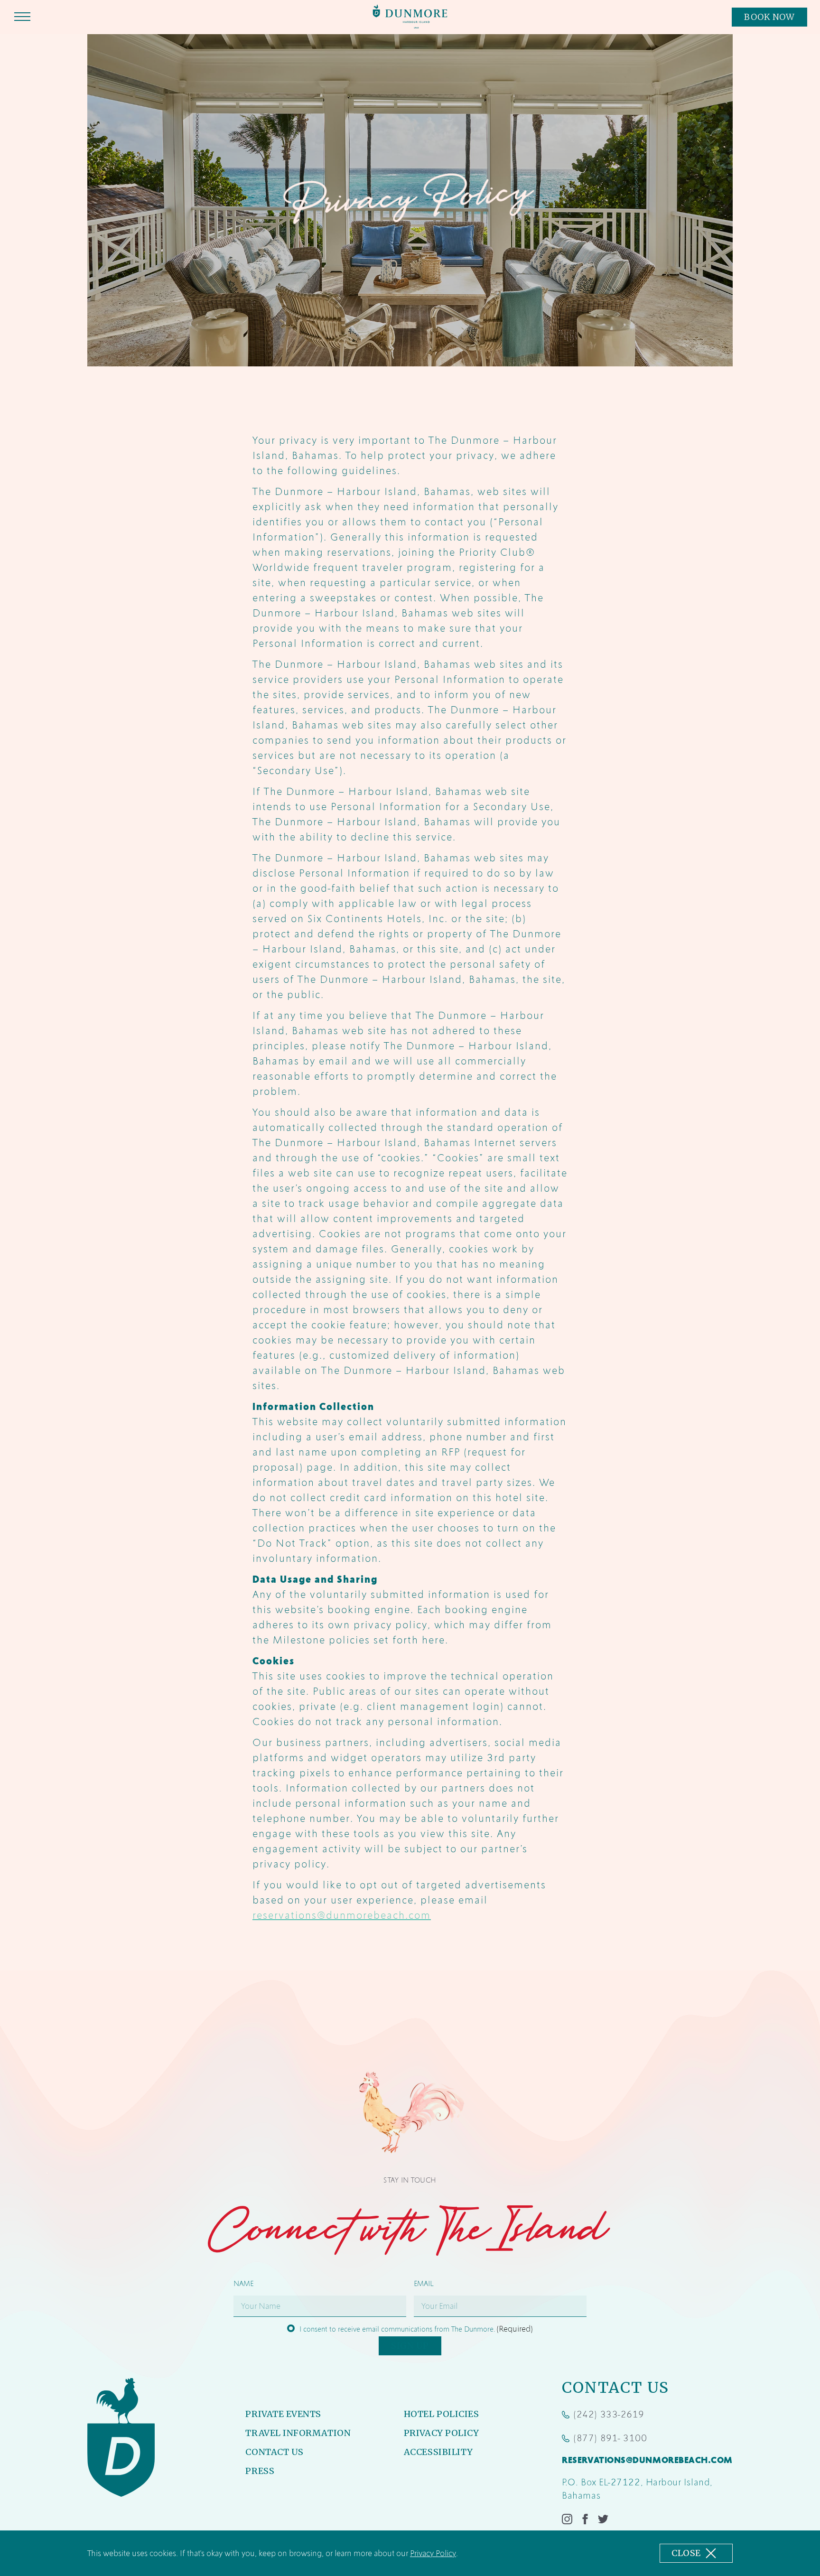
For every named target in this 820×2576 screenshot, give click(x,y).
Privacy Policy (433, 2553)
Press (260, 2471)
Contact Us (274, 2452)
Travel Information (298, 2433)
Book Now (775, 19)
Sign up (410, 2346)
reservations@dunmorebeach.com (342, 1915)
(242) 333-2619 (603, 2415)
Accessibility (438, 2452)
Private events (283, 2414)
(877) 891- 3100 (604, 2439)
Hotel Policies (442, 2414)
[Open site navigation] (22, 18)
